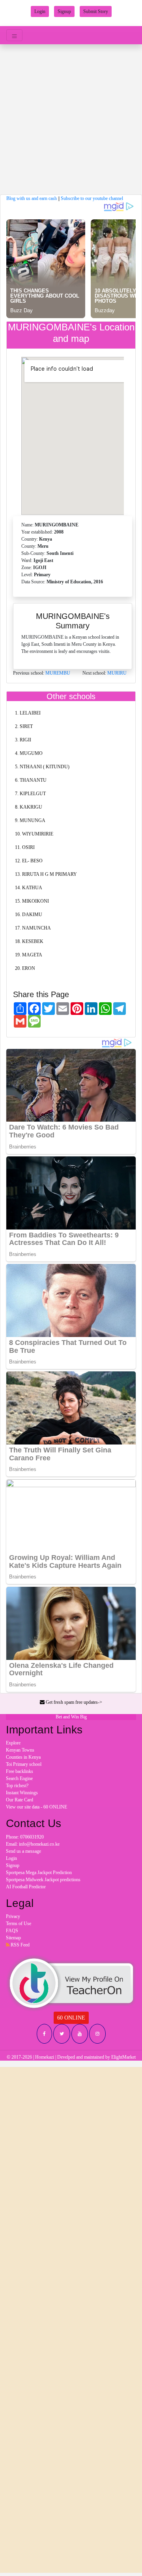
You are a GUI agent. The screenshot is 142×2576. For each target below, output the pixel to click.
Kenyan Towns (20, 1750)
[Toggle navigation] (14, 35)
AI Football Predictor (26, 1887)
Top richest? (17, 1786)
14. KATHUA (29, 888)
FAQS (12, 1931)
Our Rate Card (20, 1800)
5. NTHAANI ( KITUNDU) (42, 767)
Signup (64, 11)
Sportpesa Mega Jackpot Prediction (39, 1873)
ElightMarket (123, 2057)
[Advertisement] (71, 119)
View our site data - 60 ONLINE (36, 1807)
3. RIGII (23, 740)
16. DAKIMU (29, 915)
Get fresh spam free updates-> (73, 1702)
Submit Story (96, 11)
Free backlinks (20, 1771)
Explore (13, 1743)
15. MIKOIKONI (32, 901)
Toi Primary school (24, 1764)
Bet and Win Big (71, 1717)
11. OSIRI (25, 847)
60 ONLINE (71, 2018)
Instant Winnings (22, 1793)
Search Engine (19, 1778)
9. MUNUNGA (30, 820)
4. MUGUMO (29, 753)
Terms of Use (19, 1924)
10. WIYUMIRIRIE (34, 834)
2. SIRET (24, 726)
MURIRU (117, 673)
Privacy (13, 1916)
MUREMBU (58, 673)
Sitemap (13, 1938)
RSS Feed (20, 1945)
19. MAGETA (29, 955)
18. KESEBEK (29, 941)
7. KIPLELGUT (30, 794)
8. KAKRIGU (29, 807)
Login (40, 11)
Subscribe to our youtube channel (92, 198)
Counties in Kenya (23, 1757)
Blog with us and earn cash (32, 198)
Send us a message (23, 1851)
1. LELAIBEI (28, 713)
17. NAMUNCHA (33, 928)
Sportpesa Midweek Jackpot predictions (43, 1880)
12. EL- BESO (29, 861)
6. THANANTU (31, 780)
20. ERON (25, 968)
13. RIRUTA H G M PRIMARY (46, 874)
